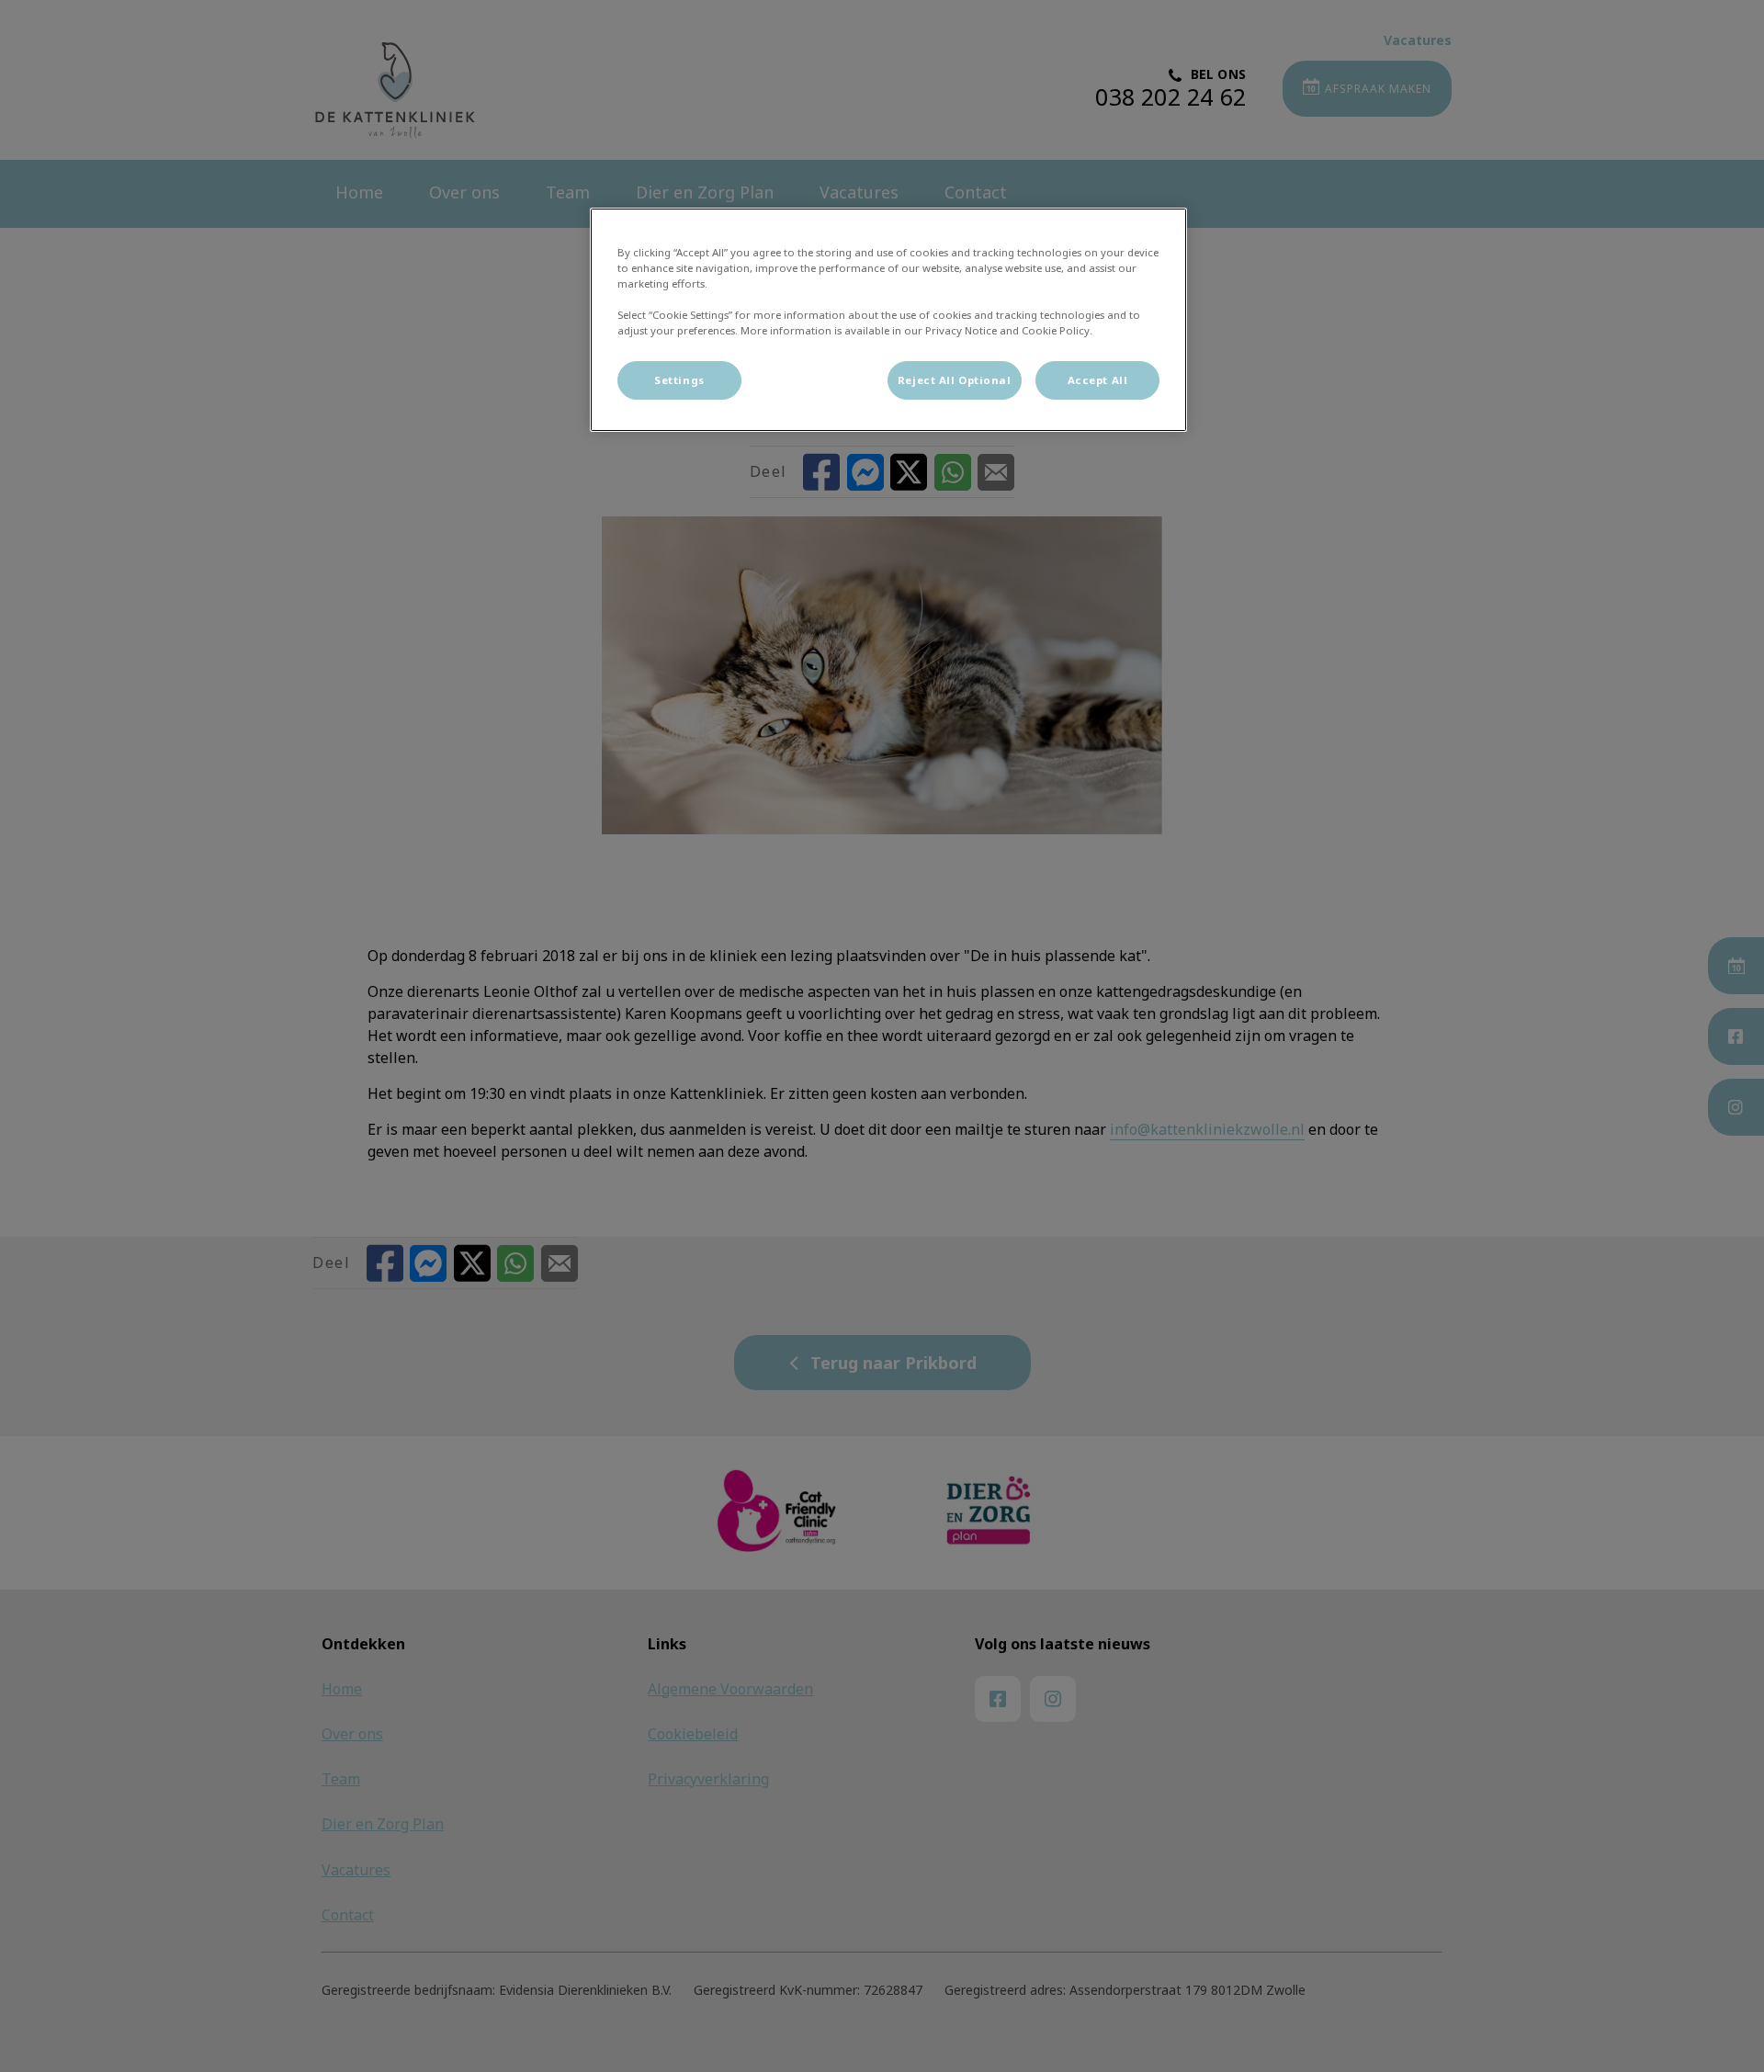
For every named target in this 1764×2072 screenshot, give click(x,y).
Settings (679, 380)
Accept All (1098, 380)
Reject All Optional (955, 380)
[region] (888, 320)
